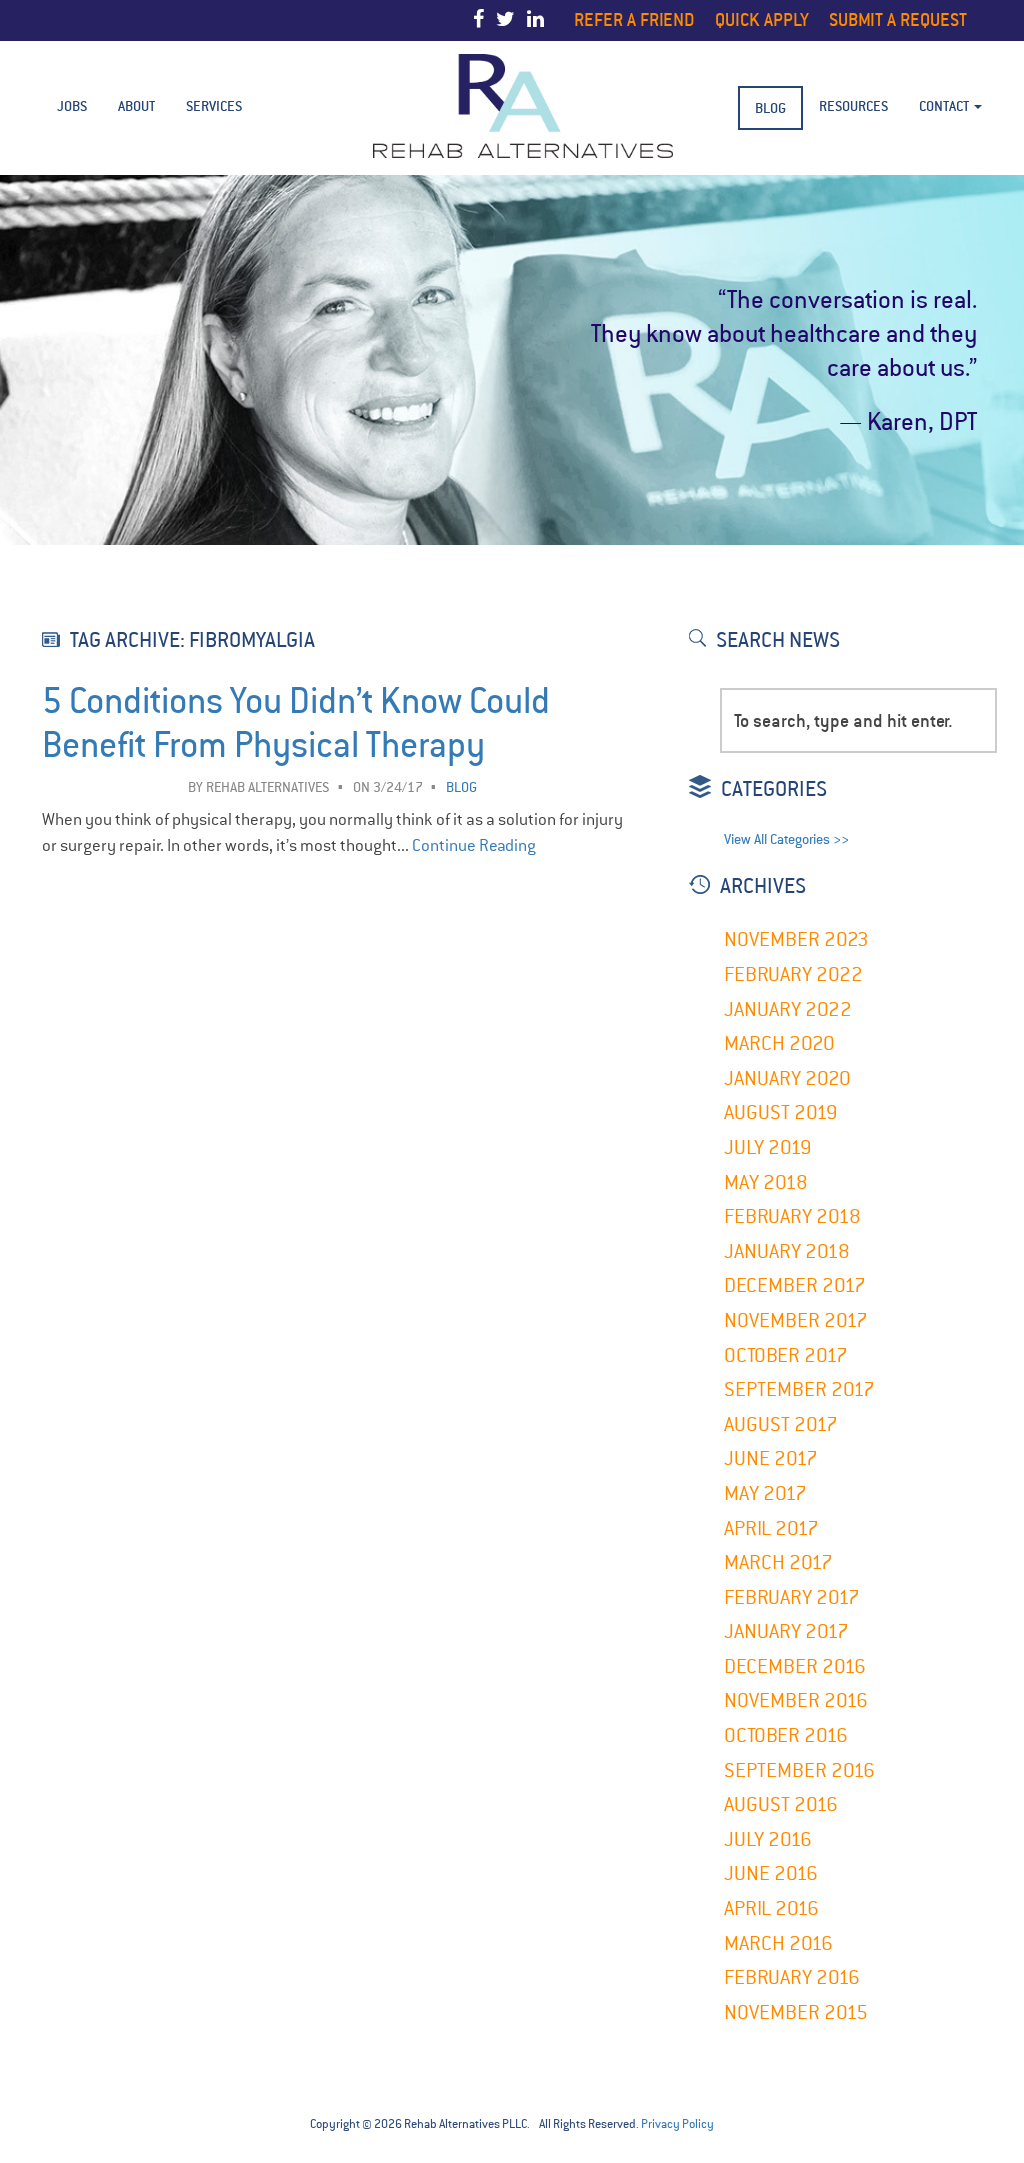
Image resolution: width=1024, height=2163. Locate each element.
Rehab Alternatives (268, 787)
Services (214, 106)
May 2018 (766, 1182)
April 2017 (771, 1528)
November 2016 (796, 1700)
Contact (945, 106)
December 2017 (795, 1285)
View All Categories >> (786, 839)
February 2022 (793, 974)
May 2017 (765, 1493)
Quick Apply (762, 19)
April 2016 (771, 1908)
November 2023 (796, 939)
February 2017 (792, 1597)
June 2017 (771, 1458)
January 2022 (788, 1009)
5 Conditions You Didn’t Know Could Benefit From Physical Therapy (296, 723)
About (136, 106)
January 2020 (787, 1078)
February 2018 (792, 1216)
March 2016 (778, 1943)
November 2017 (796, 1320)
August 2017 (781, 1424)
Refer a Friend (634, 19)
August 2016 (781, 1804)
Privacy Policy (677, 2124)
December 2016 (795, 1666)
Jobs (72, 106)
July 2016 (768, 1839)
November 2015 (796, 2012)
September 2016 (799, 1770)
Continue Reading (474, 845)
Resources (853, 106)
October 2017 (786, 1355)
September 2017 (799, 1389)
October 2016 (786, 1735)
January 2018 (787, 1251)
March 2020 (779, 1043)
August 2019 (781, 1112)
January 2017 (786, 1631)
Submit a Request (898, 19)
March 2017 (778, 1562)
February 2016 (792, 1977)
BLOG (770, 108)
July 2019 (768, 1147)
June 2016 (771, 1873)
